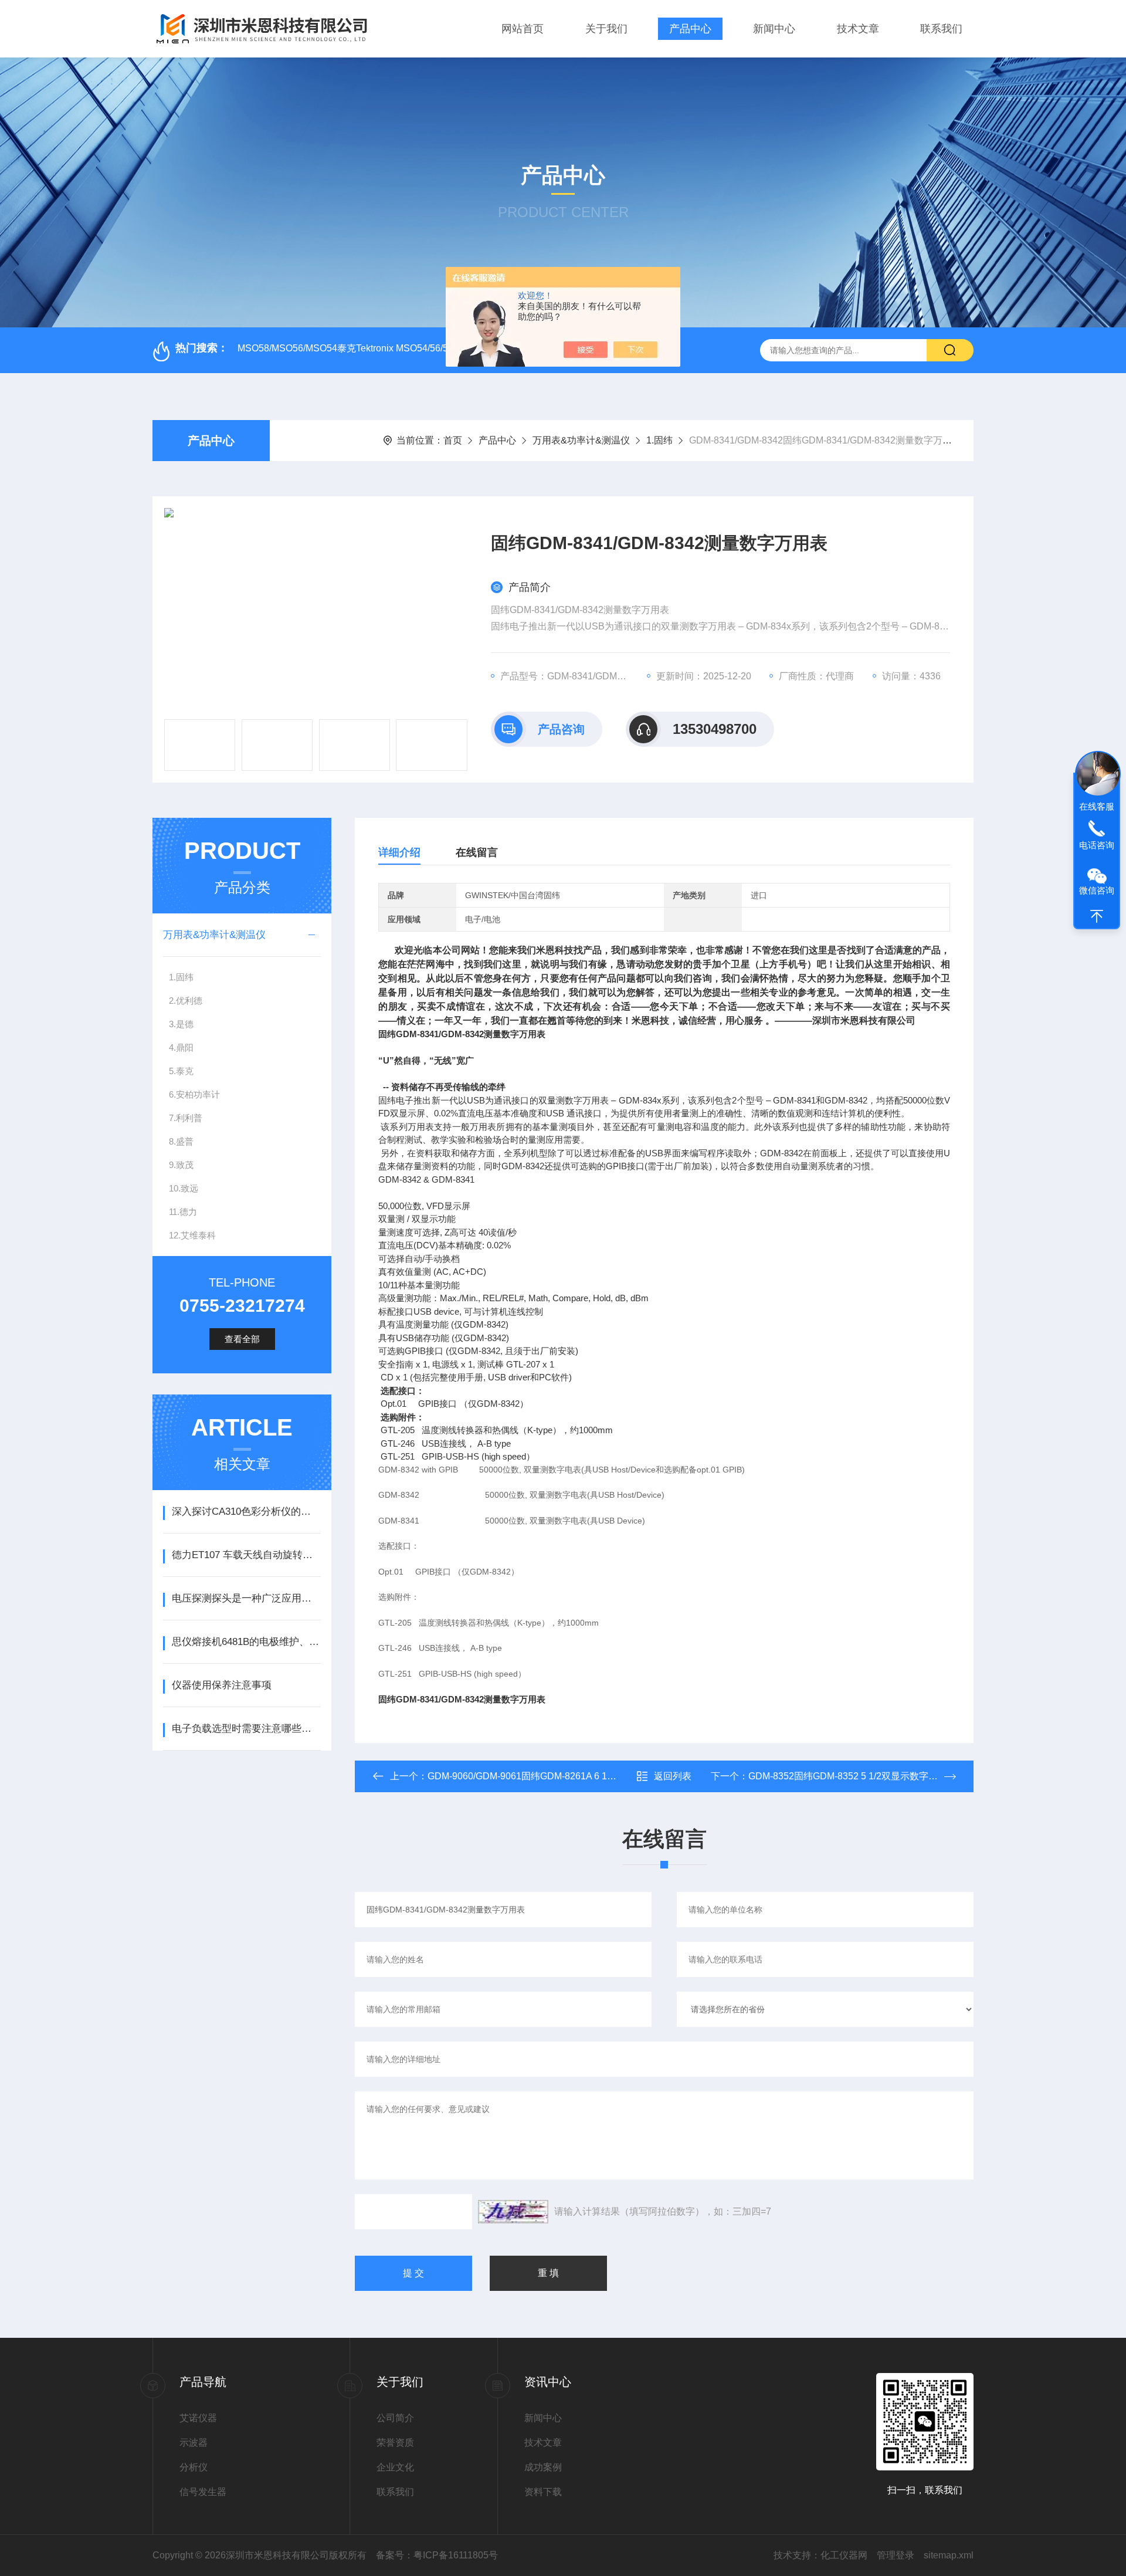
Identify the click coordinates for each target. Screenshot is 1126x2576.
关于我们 (606, 29)
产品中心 (690, 29)
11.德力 (183, 1212)
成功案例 (543, 2467)
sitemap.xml (949, 2555)
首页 (453, 440)
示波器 (194, 2443)
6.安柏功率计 (194, 1094)
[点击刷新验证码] (513, 2212)
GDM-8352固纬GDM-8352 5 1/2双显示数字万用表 (852, 1776)
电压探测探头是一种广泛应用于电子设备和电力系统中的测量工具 (246, 1598)
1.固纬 (659, 440)
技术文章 (858, 29)
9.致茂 (181, 1165)
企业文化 (395, 2467)
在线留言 (477, 852)
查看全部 (242, 1339)
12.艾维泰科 (192, 1235)
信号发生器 (203, 2492)
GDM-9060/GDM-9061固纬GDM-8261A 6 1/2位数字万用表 (549, 1776)
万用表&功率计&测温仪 (581, 440)
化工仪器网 (844, 2555)
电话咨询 (1097, 845)
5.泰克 (181, 1071)
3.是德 (181, 1024)
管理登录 (896, 2555)
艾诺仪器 (198, 2418)
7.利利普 (186, 1118)
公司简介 (395, 2418)
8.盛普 (181, 1141)
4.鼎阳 (181, 1047)
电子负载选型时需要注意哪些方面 (246, 1729)
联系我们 (941, 29)
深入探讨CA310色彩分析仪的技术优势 (246, 1512)
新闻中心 (774, 29)
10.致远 (184, 1188)
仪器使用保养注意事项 (222, 1685)
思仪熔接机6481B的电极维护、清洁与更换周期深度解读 (246, 1642)
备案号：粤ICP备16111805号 (437, 2555)
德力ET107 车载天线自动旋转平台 (246, 1555)
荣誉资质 (395, 2443)
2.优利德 (186, 1001)
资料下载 (543, 2492)
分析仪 (194, 2467)
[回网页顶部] (1097, 916)
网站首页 (523, 29)
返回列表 (673, 1776)
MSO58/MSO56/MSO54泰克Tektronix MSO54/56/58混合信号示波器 (378, 348)
